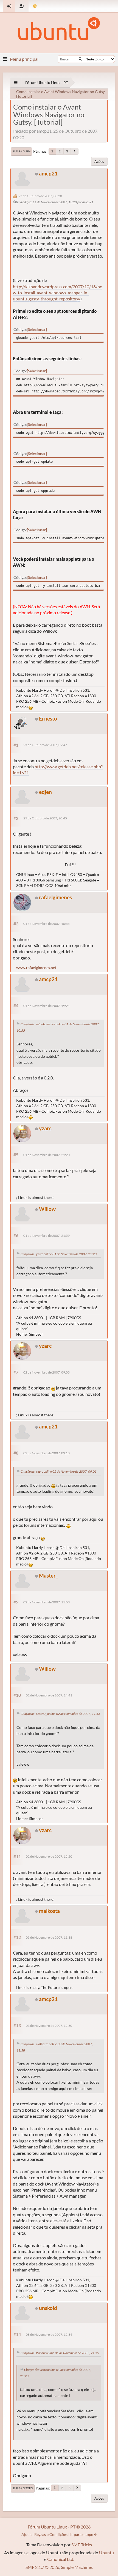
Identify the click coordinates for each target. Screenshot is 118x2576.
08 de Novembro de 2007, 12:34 (49, 2334)
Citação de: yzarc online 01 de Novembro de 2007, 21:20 (59, 1254)
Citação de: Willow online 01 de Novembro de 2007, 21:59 (60, 2353)
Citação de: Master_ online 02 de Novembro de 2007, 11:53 (60, 1714)
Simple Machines (77, 2567)
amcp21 (48, 173)
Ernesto (48, 718)
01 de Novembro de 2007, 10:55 (47, 924)
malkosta (49, 1911)
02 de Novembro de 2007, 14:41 (49, 1695)
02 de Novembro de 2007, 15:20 (49, 1856)
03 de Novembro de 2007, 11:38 (49, 1937)
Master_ (48, 1576)
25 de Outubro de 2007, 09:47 (45, 745)
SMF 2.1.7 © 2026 (42, 2567)
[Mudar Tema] (35, 6)
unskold (48, 2308)
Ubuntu (106, 2553)
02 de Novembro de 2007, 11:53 (47, 1602)
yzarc (45, 1128)
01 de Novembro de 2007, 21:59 (47, 1236)
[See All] (16, 83)
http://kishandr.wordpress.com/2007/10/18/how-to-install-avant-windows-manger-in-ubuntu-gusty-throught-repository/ (58, 293)
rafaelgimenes (55, 897)
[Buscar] (80, 59)
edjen (45, 792)
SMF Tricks (82, 2545)
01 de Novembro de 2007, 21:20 (47, 1155)
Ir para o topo (23, 2488)
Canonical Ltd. (61, 2559)
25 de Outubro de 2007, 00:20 (40, 196)
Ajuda (26, 2534)
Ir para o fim (21, 151)
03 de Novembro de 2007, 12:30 (49, 2026)
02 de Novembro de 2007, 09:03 (47, 1372)
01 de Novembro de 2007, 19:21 (47, 1006)
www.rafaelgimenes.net (36, 968)
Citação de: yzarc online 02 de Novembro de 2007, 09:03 (59, 1471)
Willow (47, 1209)
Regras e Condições (51, 2534)
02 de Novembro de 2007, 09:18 (47, 1453)
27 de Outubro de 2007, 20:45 (45, 818)
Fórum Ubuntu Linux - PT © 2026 (59, 2527)
